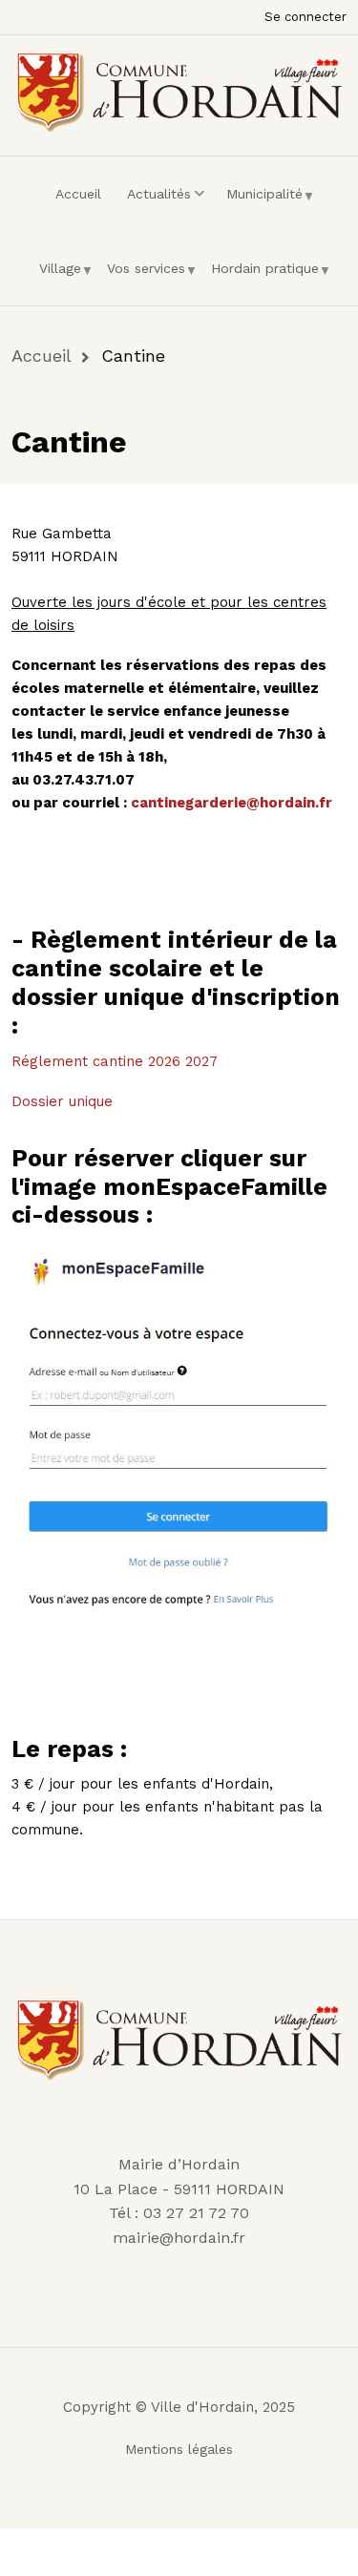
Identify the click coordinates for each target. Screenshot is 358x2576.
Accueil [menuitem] (78, 194)
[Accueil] (179, 89)
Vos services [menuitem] (141, 276)
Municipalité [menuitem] (260, 202)
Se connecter (305, 17)
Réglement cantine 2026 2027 (115, 1061)
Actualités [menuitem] (154, 202)
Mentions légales (179, 2449)
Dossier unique (62, 1101)
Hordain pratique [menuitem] (260, 276)
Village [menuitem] (55, 276)
